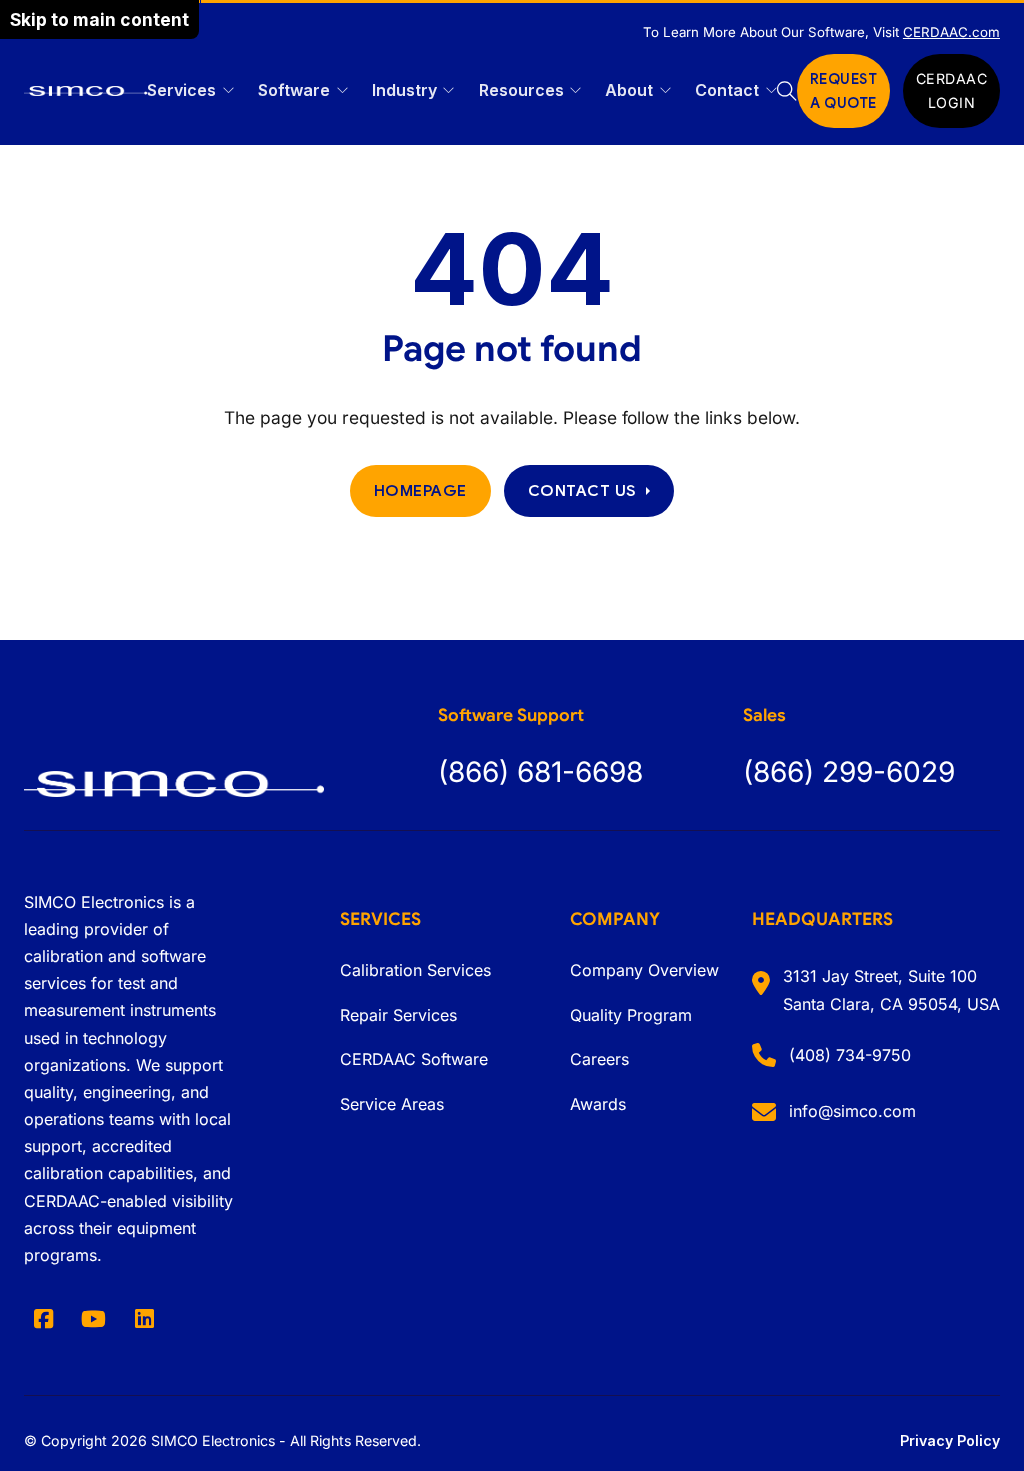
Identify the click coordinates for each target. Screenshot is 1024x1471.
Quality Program (631, 1015)
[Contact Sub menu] (771, 90)
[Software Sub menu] (342, 90)
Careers (599, 1059)
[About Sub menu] (665, 90)
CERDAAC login (952, 90)
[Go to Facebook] (43, 1319)
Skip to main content (99, 19)
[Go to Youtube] (94, 1319)
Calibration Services (415, 970)
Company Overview (644, 970)
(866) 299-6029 (849, 772)
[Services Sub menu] (228, 90)
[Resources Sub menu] (575, 90)
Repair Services (398, 1015)
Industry (404, 90)
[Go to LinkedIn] (145, 1319)
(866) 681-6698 (540, 772)
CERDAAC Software (414, 1059)
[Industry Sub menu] (448, 90)
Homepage (420, 490)
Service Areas (392, 1104)
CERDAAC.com (951, 32)
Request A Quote (844, 91)
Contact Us (582, 490)
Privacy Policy (950, 1440)
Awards (598, 1104)
